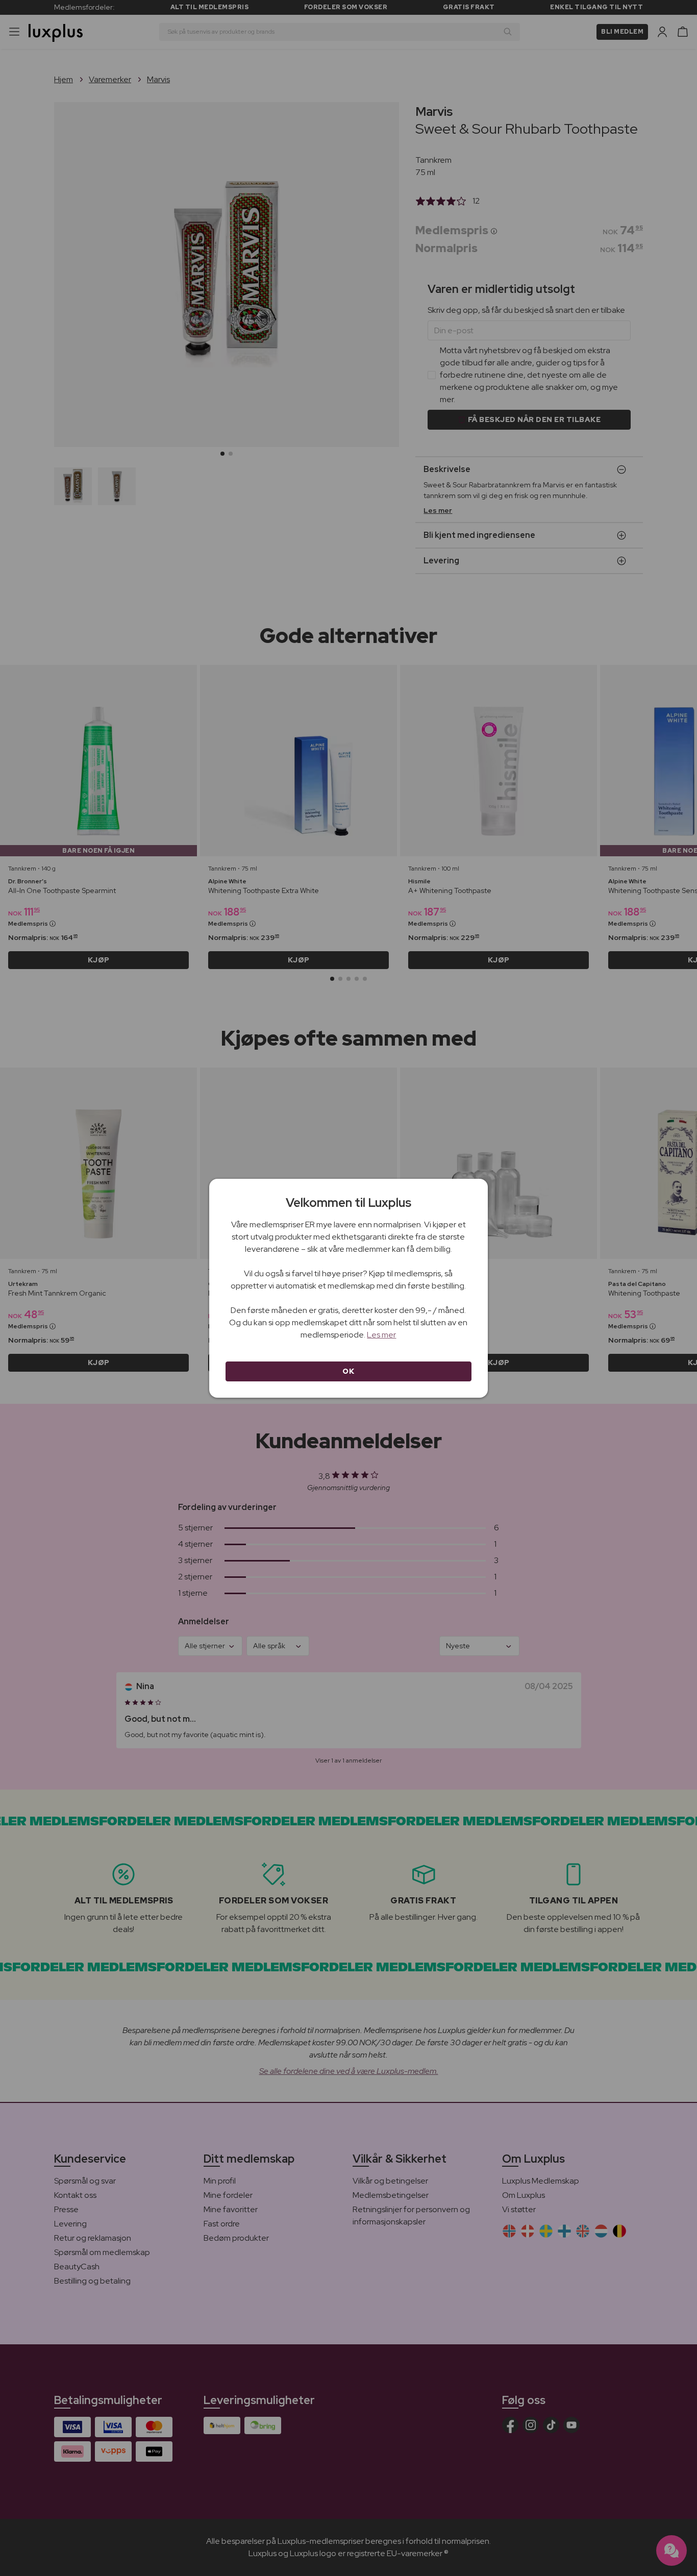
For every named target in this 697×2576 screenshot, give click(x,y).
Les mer (381, 1335)
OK (348, 1371)
